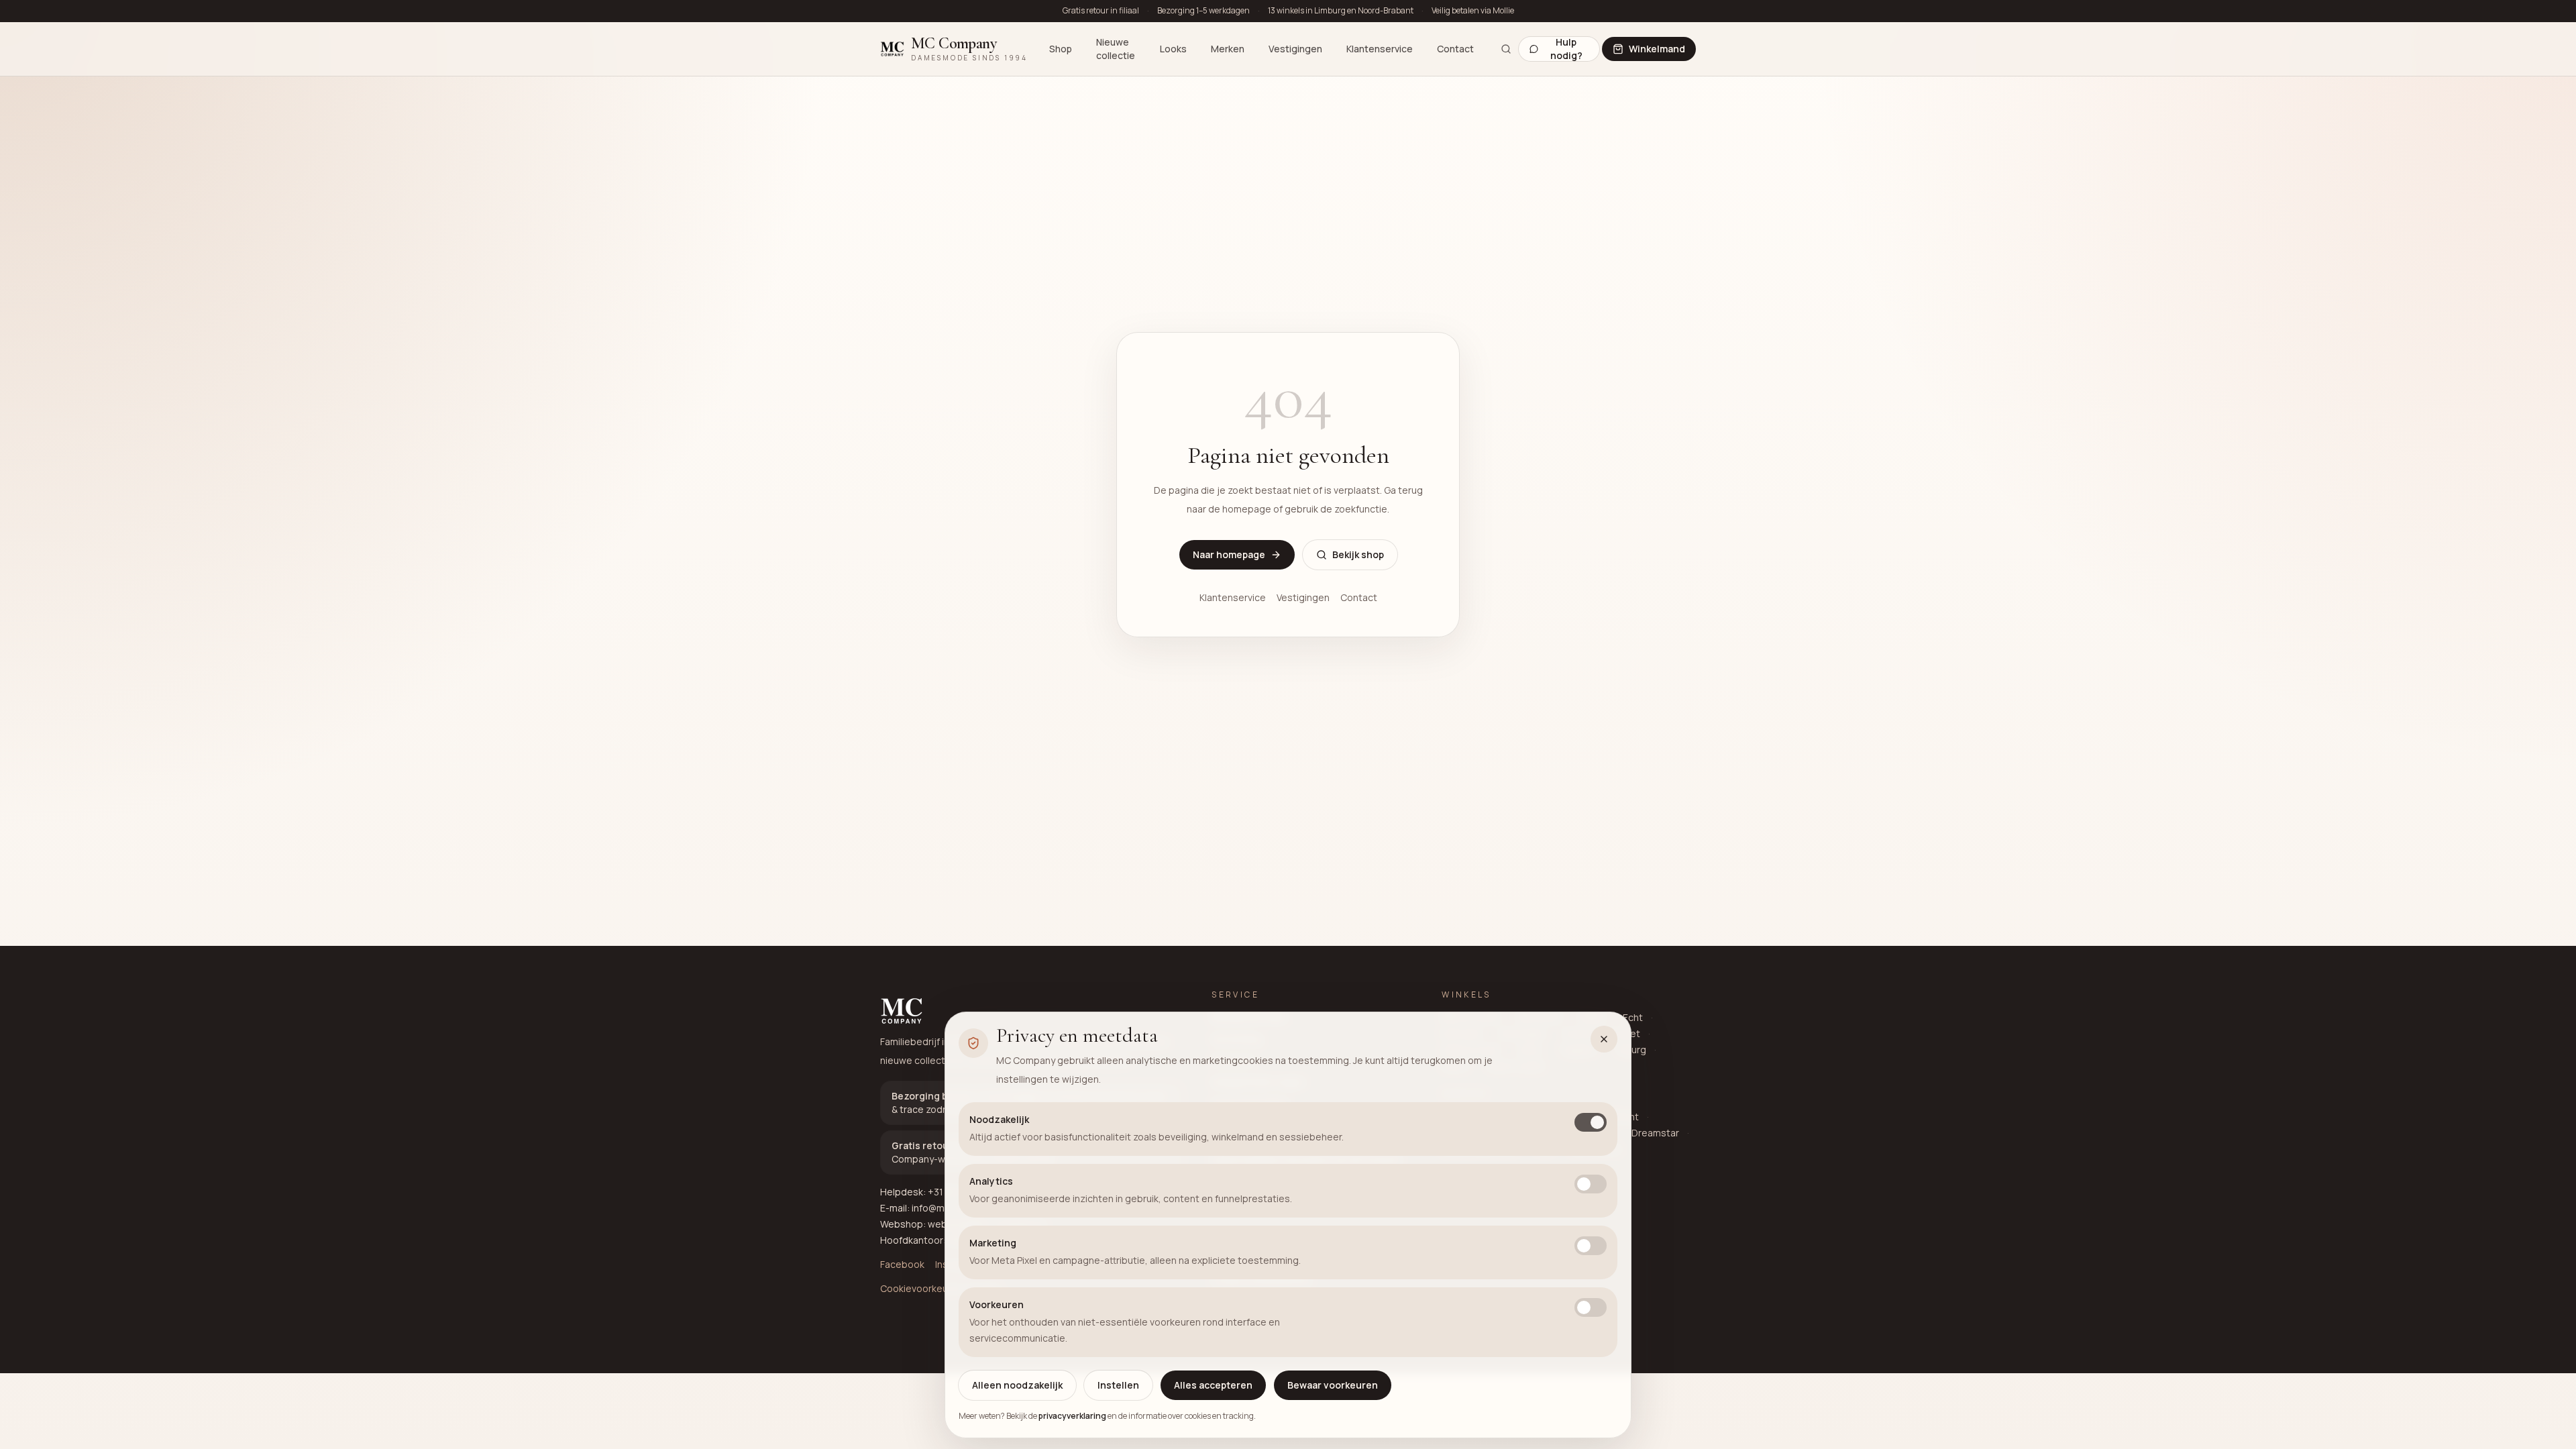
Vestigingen (1295, 49)
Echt (1633, 1017)
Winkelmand (1657, 49)
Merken (1228, 49)
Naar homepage (1229, 554)
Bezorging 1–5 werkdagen (1203, 11)
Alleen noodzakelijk (1017, 1385)
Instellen (1118, 1385)
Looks (1173, 49)
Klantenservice (1380, 49)
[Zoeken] (1506, 49)
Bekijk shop (1358, 554)
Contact (1455, 49)
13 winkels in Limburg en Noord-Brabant (1341, 11)
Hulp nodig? (1566, 49)
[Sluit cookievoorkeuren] (1604, 1039)
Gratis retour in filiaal (1101, 11)
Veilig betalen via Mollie (1473, 11)
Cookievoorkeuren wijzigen (941, 1288)
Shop (1061, 49)
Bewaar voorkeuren (1333, 1385)
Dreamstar (1655, 1133)
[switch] (1591, 1122)
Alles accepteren (1213, 1385)
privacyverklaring (1072, 1416)
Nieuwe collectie (1116, 49)
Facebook (902, 1264)
